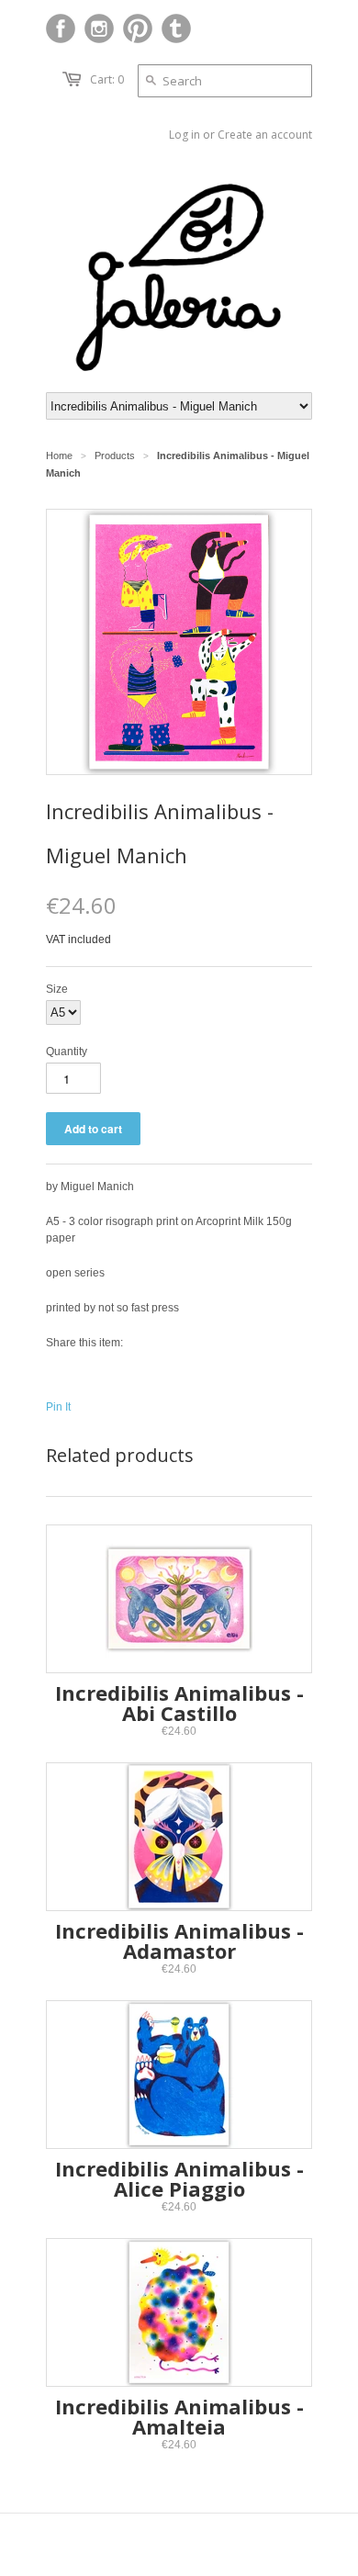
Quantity (67, 1052)
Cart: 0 (107, 79)
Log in (185, 135)
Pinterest (138, 28)
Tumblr (176, 28)
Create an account (265, 135)
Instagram (99, 28)
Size (57, 989)
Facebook (61, 28)
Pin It (58, 1407)
